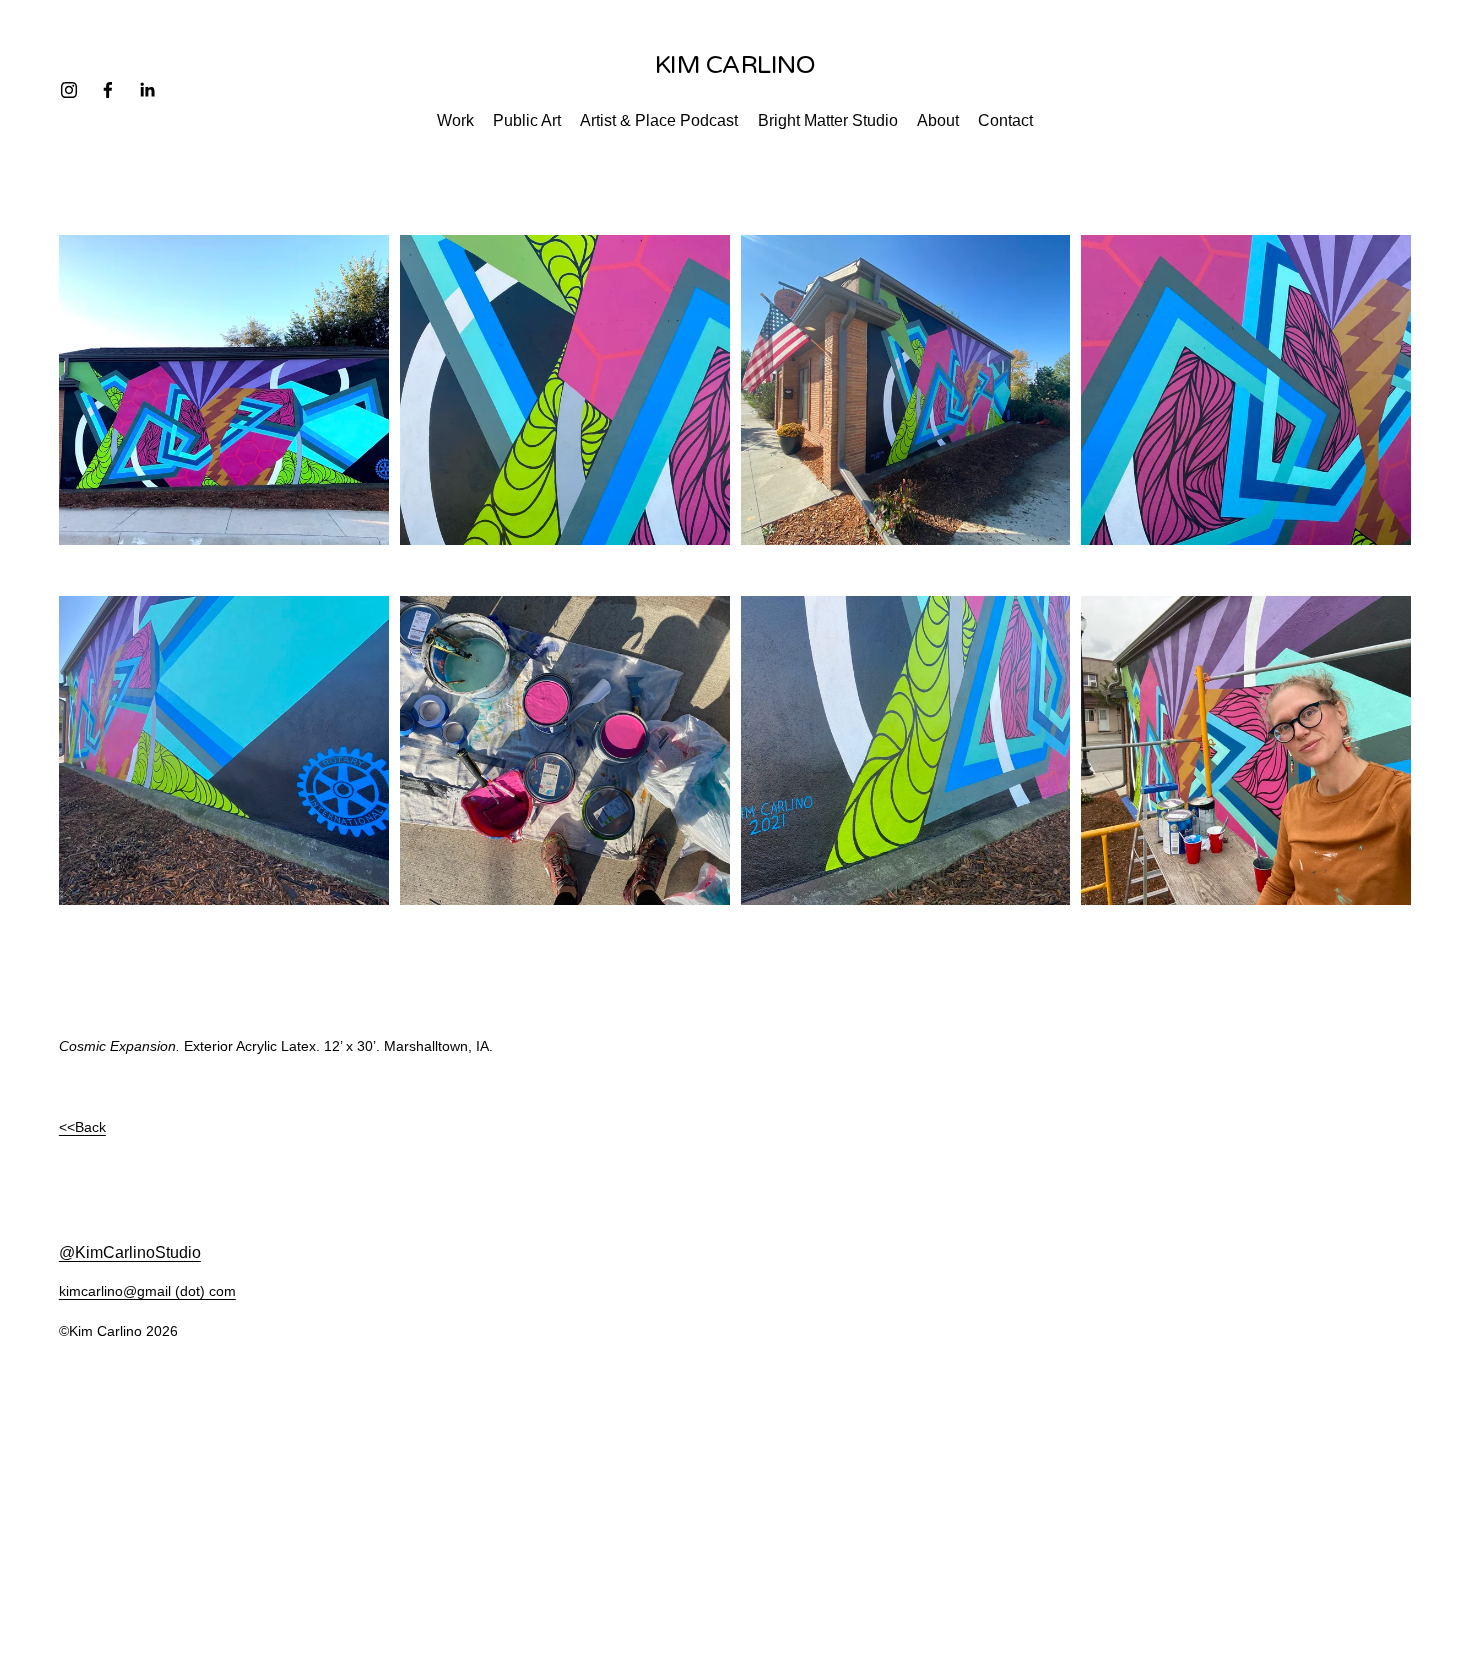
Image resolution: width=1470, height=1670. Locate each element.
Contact (1005, 120)
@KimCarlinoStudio (130, 1252)
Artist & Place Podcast (659, 120)
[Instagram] (69, 90)
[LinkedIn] (147, 90)
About (938, 120)
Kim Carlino (735, 65)
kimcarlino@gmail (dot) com (147, 1291)
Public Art (527, 120)
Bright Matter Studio (828, 120)
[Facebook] (108, 90)
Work (455, 120)
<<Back (82, 1127)
